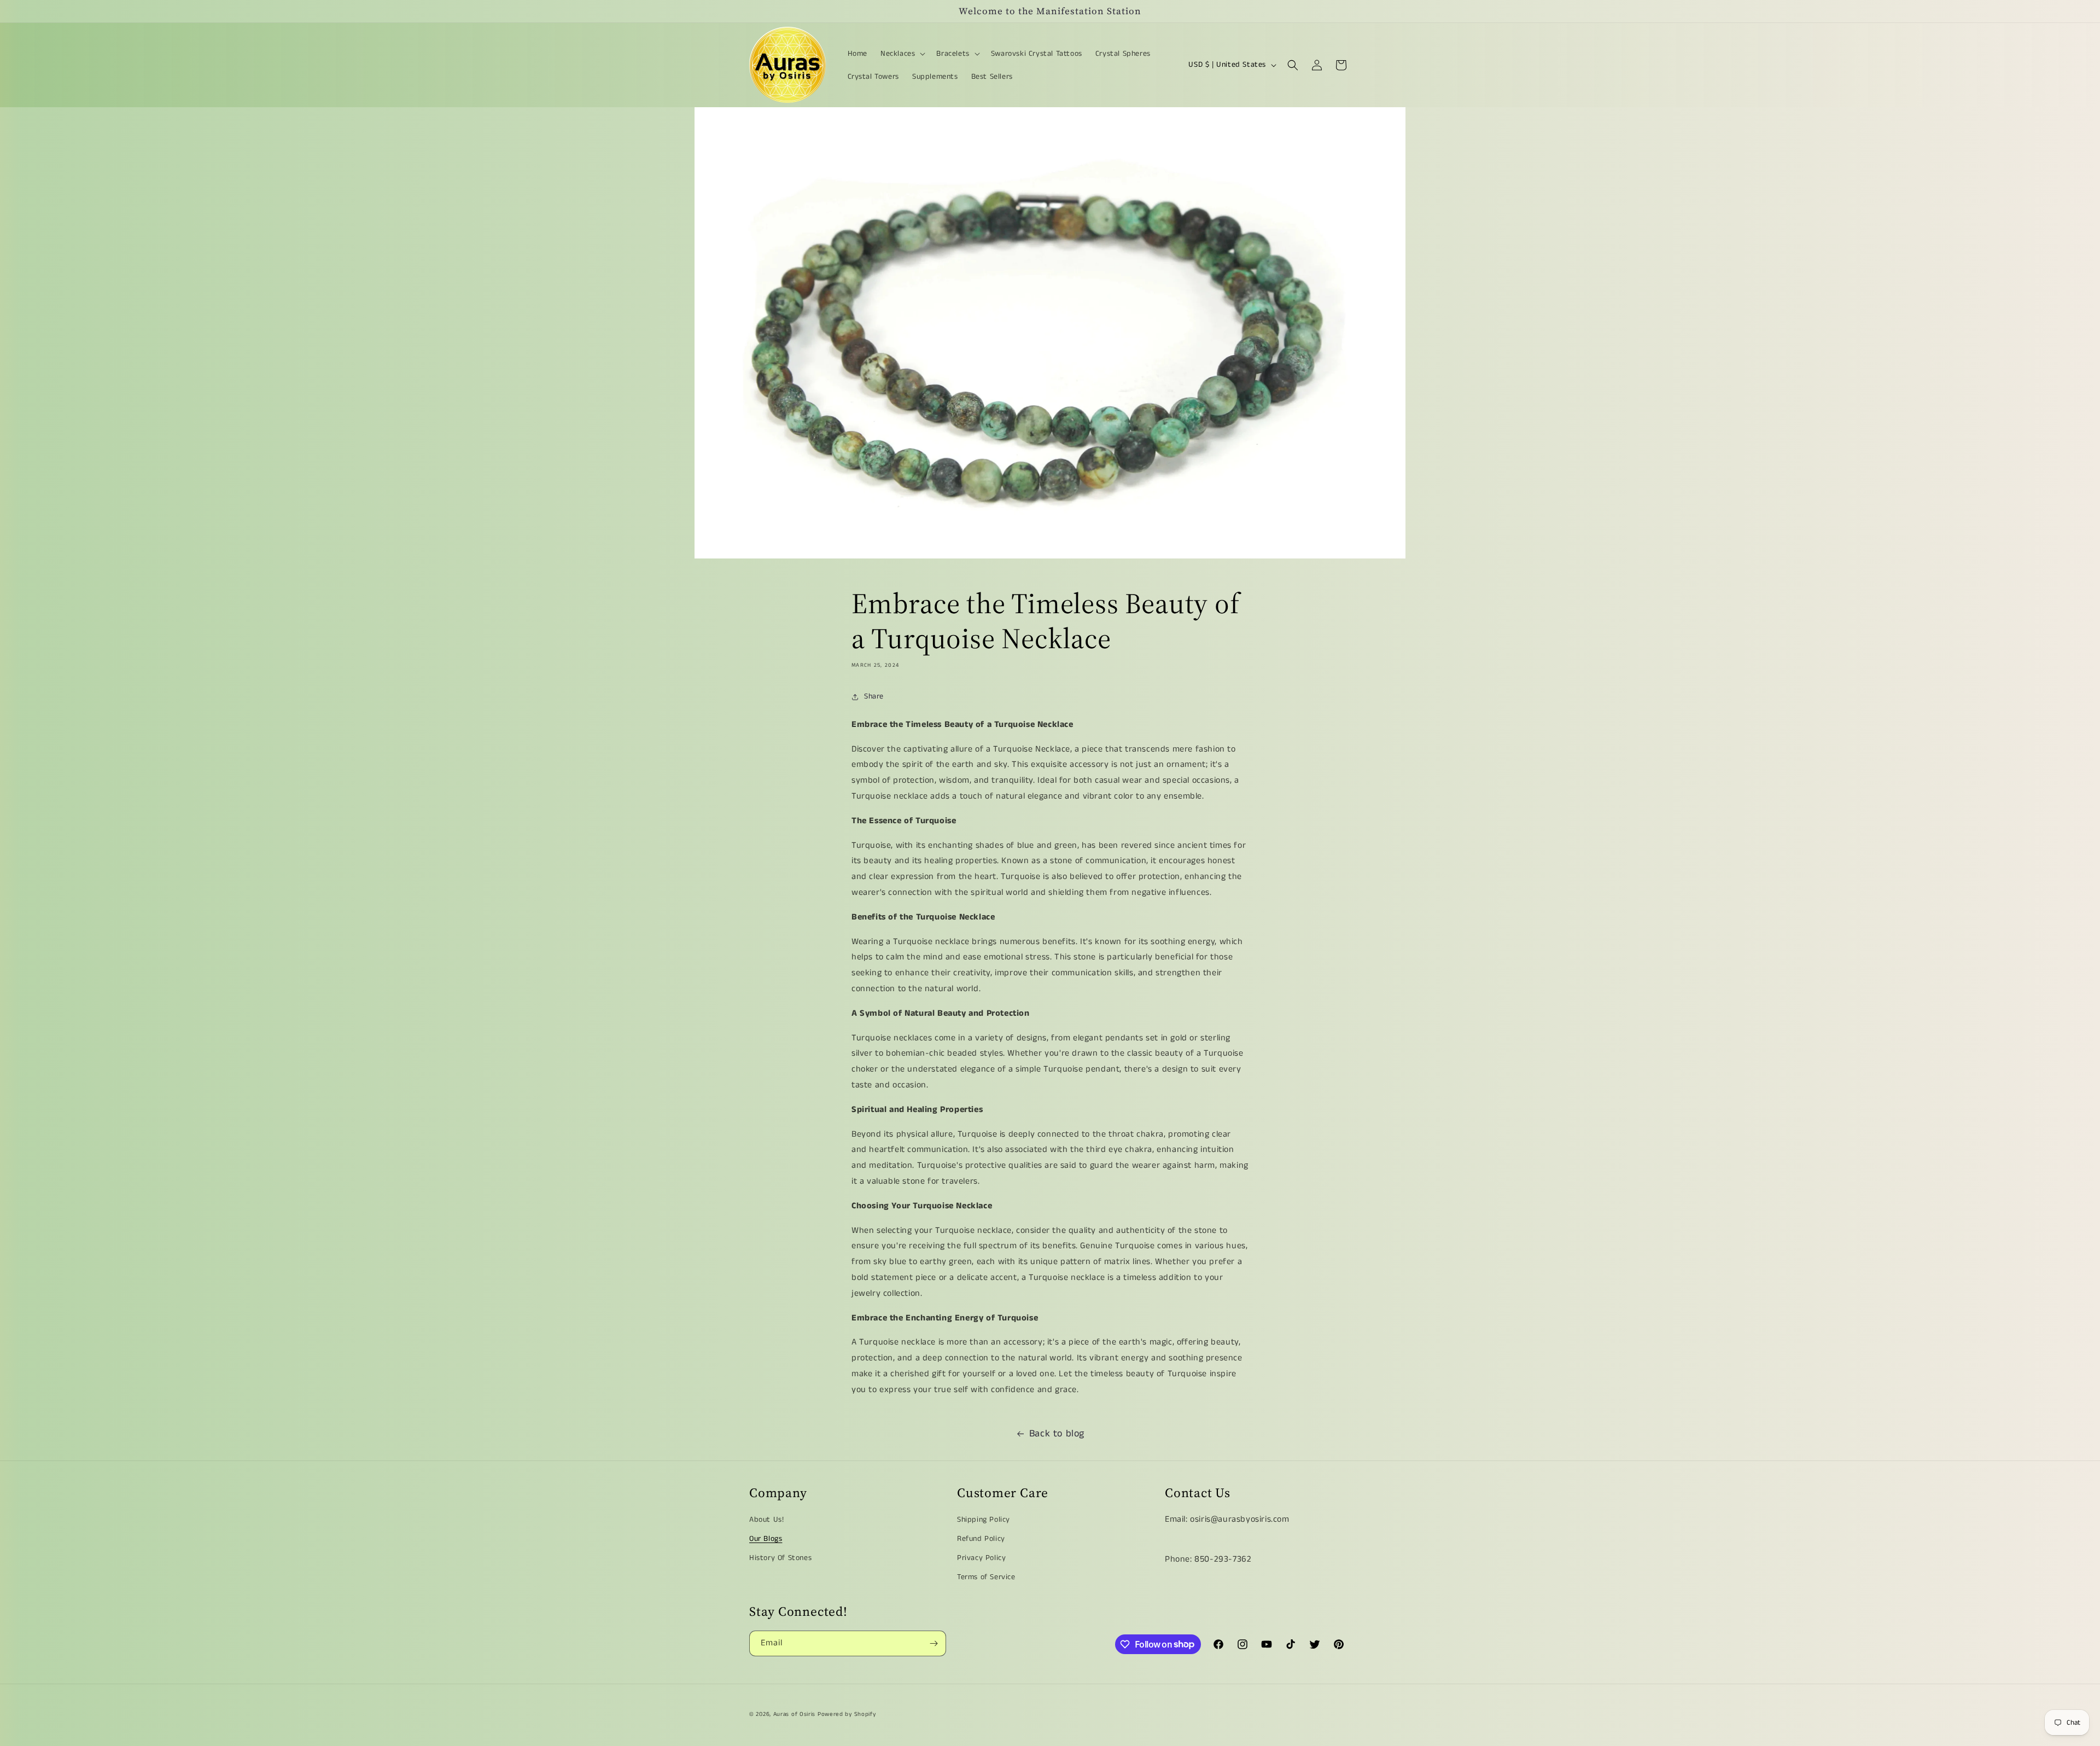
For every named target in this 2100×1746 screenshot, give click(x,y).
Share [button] (874, 696)
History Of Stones (780, 1558)
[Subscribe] (934, 1643)
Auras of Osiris (795, 1714)
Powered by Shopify (847, 1714)
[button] (902, 54)
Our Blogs (766, 1539)
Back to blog (1057, 1434)
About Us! (766, 1520)
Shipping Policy (984, 1520)
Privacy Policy (981, 1558)
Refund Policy (981, 1539)
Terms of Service (986, 1578)
